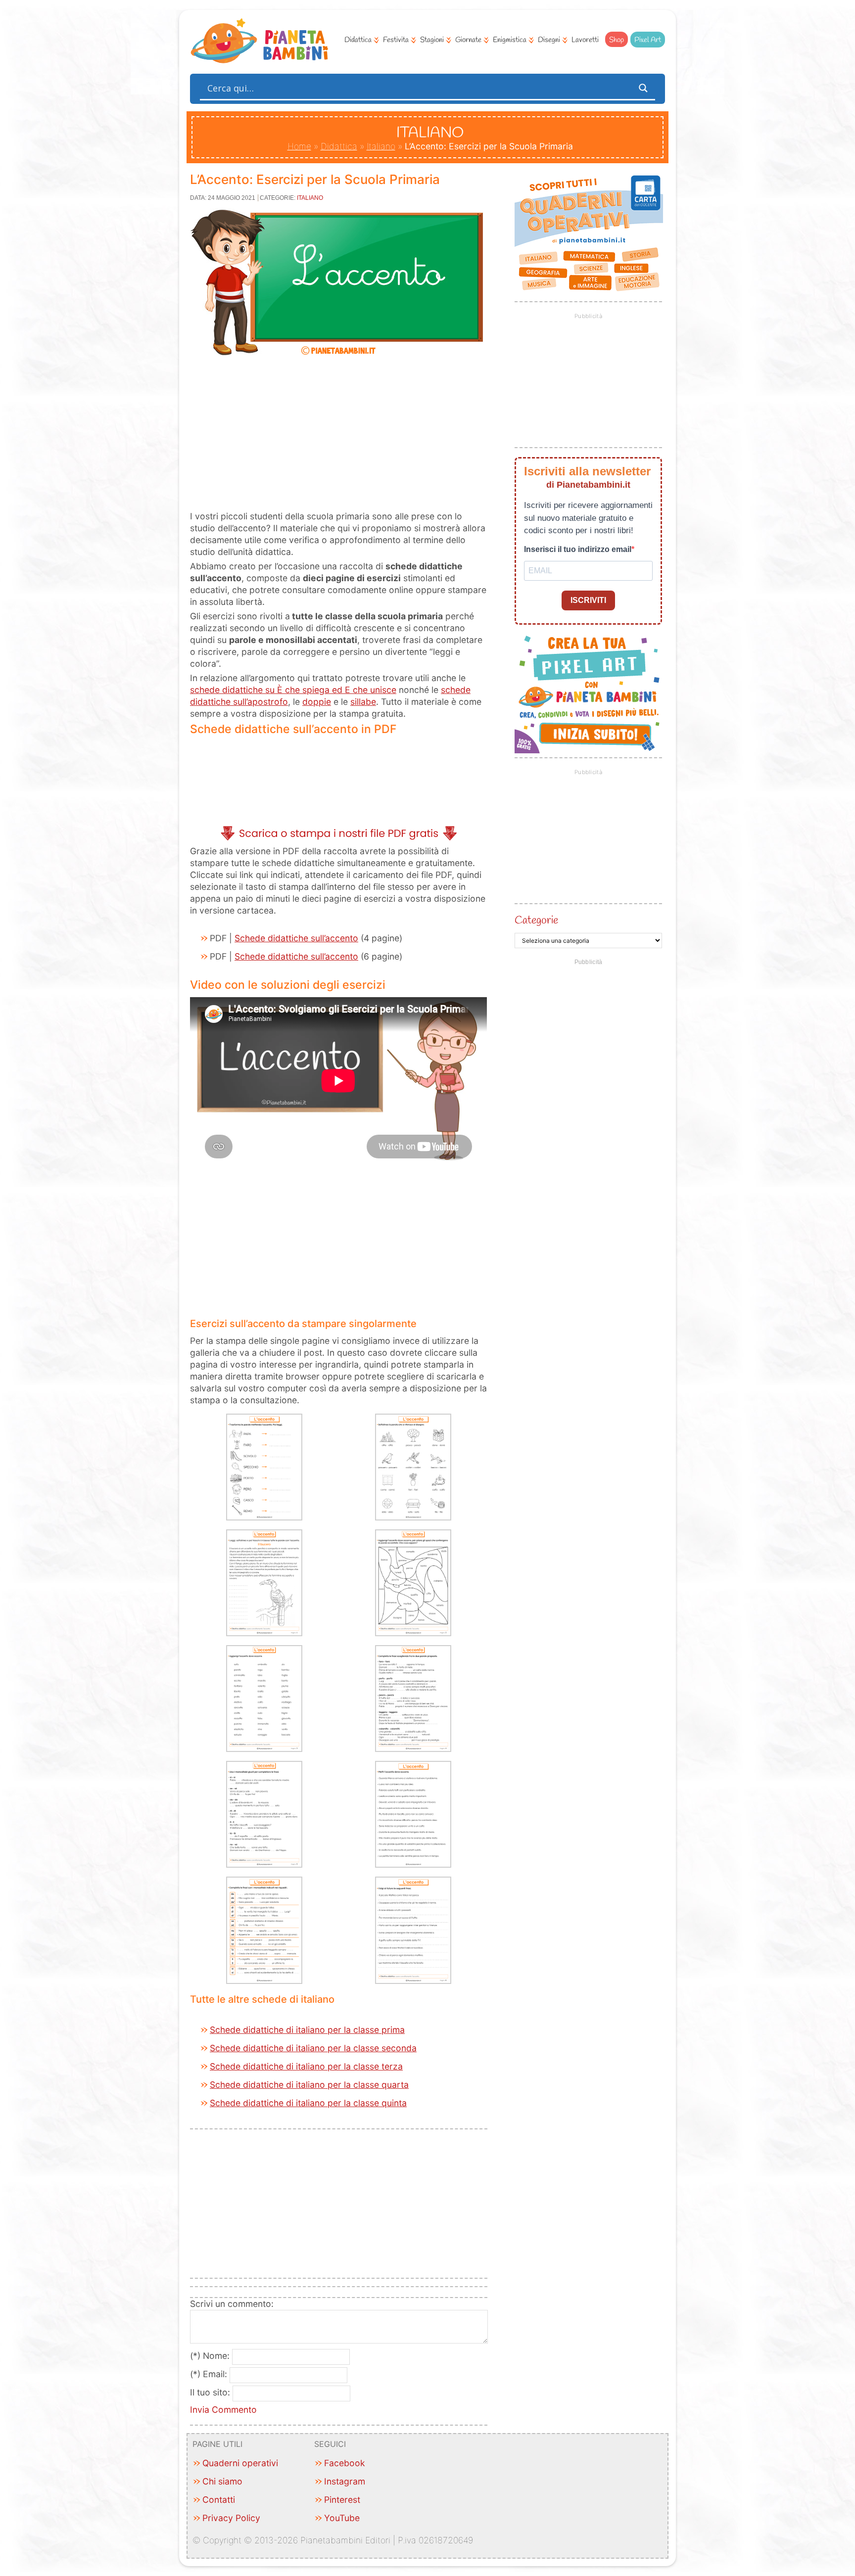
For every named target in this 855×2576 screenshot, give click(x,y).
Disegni (549, 40)
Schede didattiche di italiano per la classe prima (307, 2030)
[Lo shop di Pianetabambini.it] (588, 233)
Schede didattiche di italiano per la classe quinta (308, 2103)
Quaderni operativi (240, 2463)
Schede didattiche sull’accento (296, 938)
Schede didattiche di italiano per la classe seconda (313, 2048)
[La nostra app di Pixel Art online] (589, 750)
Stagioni (432, 40)
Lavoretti (585, 40)
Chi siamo (222, 2481)
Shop (617, 40)
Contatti (219, 2500)
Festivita (396, 40)
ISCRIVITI (588, 600)
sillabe (363, 702)
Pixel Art (648, 40)
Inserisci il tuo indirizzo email (578, 549)
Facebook (345, 2463)
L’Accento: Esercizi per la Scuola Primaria (315, 179)
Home (299, 146)
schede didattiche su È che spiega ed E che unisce (293, 690)
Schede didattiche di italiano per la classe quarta (309, 2085)
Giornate (468, 40)
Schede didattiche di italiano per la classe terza (306, 2066)
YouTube (342, 2518)
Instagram (345, 2481)
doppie (317, 702)
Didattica (358, 40)
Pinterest (342, 2500)
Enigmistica (510, 40)
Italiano (381, 146)
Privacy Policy (231, 2518)
